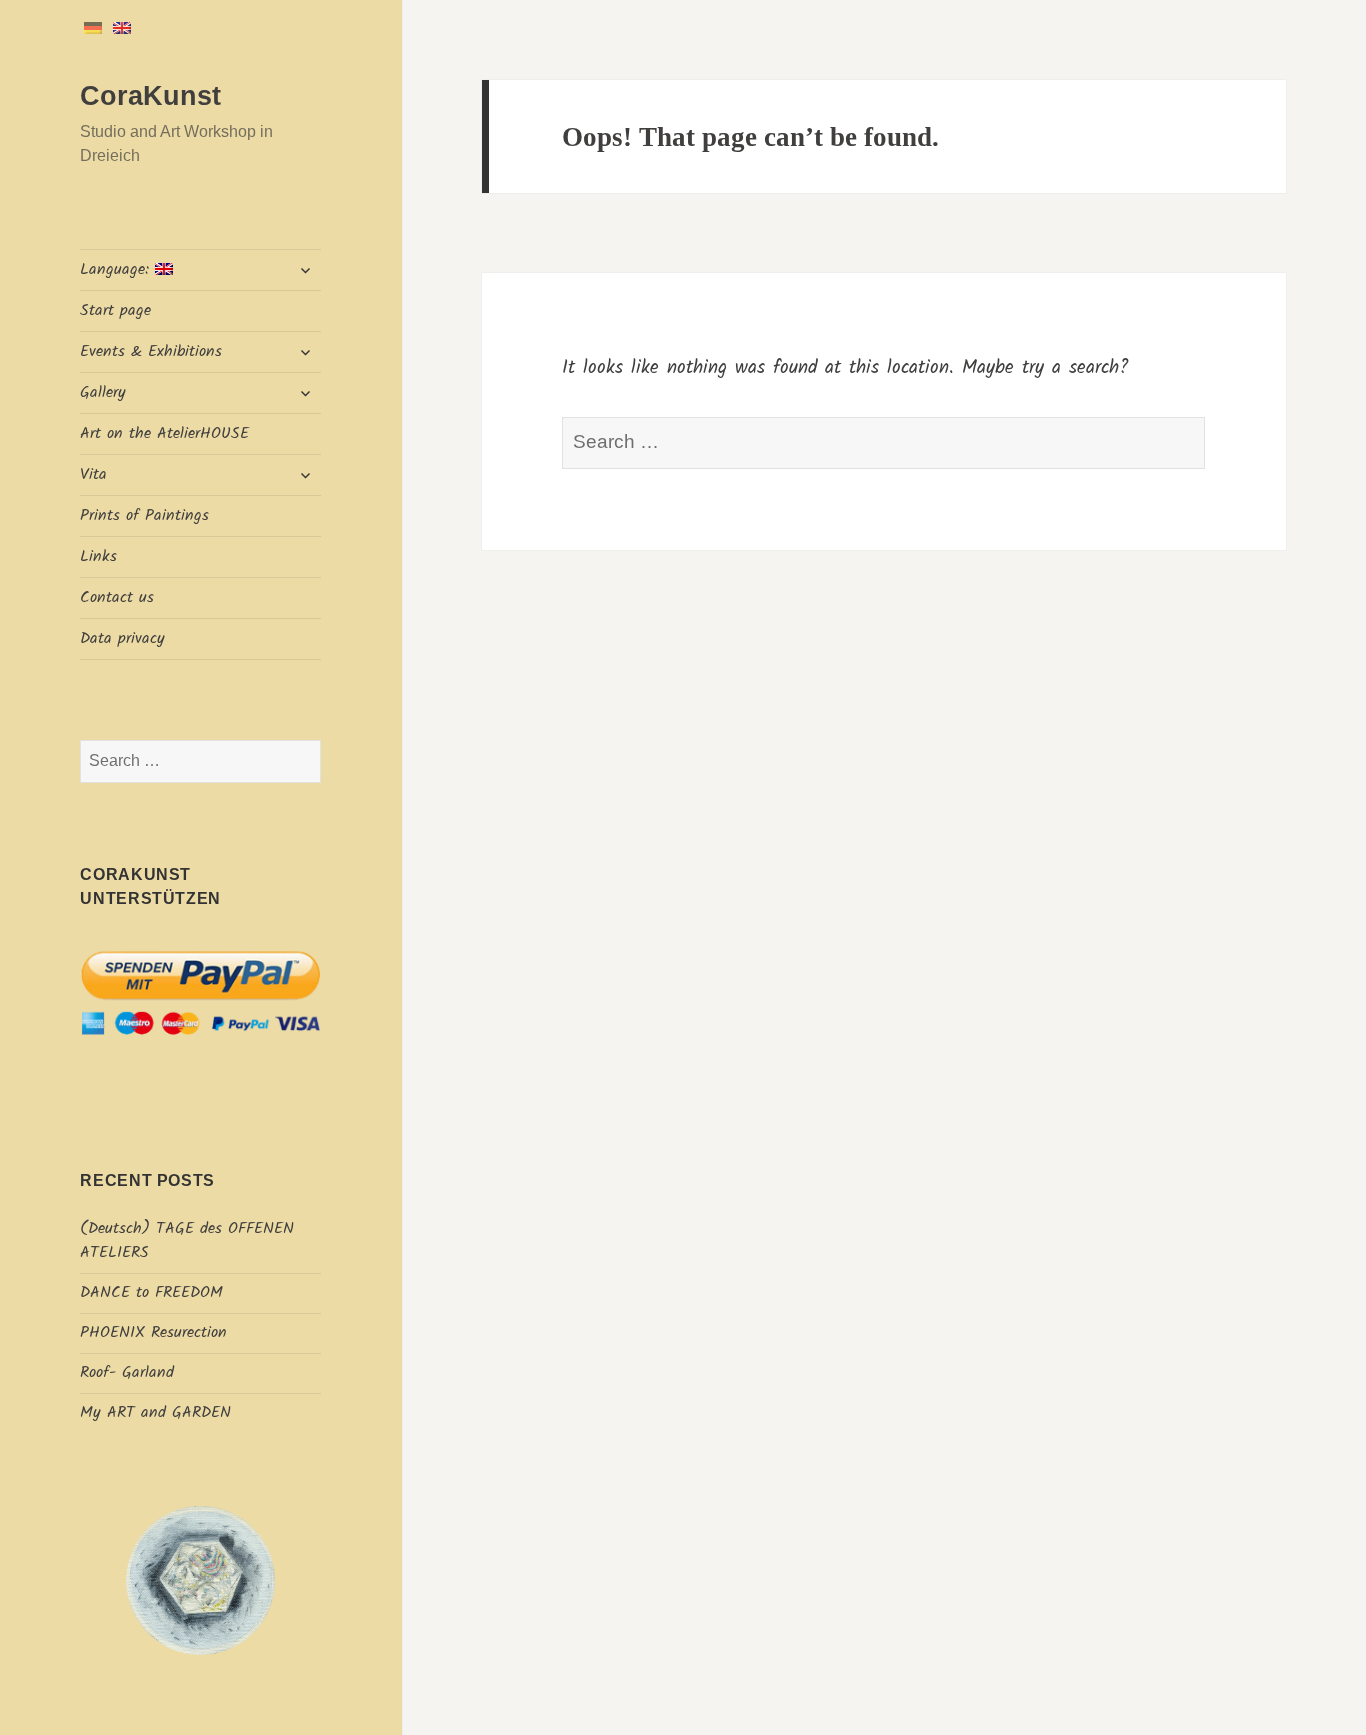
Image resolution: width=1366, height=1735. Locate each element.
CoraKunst (150, 96)
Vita (93, 474)
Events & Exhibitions (151, 351)
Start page (115, 310)
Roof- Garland (127, 1372)
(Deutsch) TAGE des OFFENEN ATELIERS (187, 1240)
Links (98, 556)
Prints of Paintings (144, 515)
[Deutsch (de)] (93, 27)
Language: (117, 269)
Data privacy (122, 638)
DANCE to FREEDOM (151, 1292)
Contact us (117, 597)
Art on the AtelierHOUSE (164, 433)
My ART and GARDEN (155, 1412)
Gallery (103, 392)
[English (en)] (122, 27)
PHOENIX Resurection (153, 1332)
